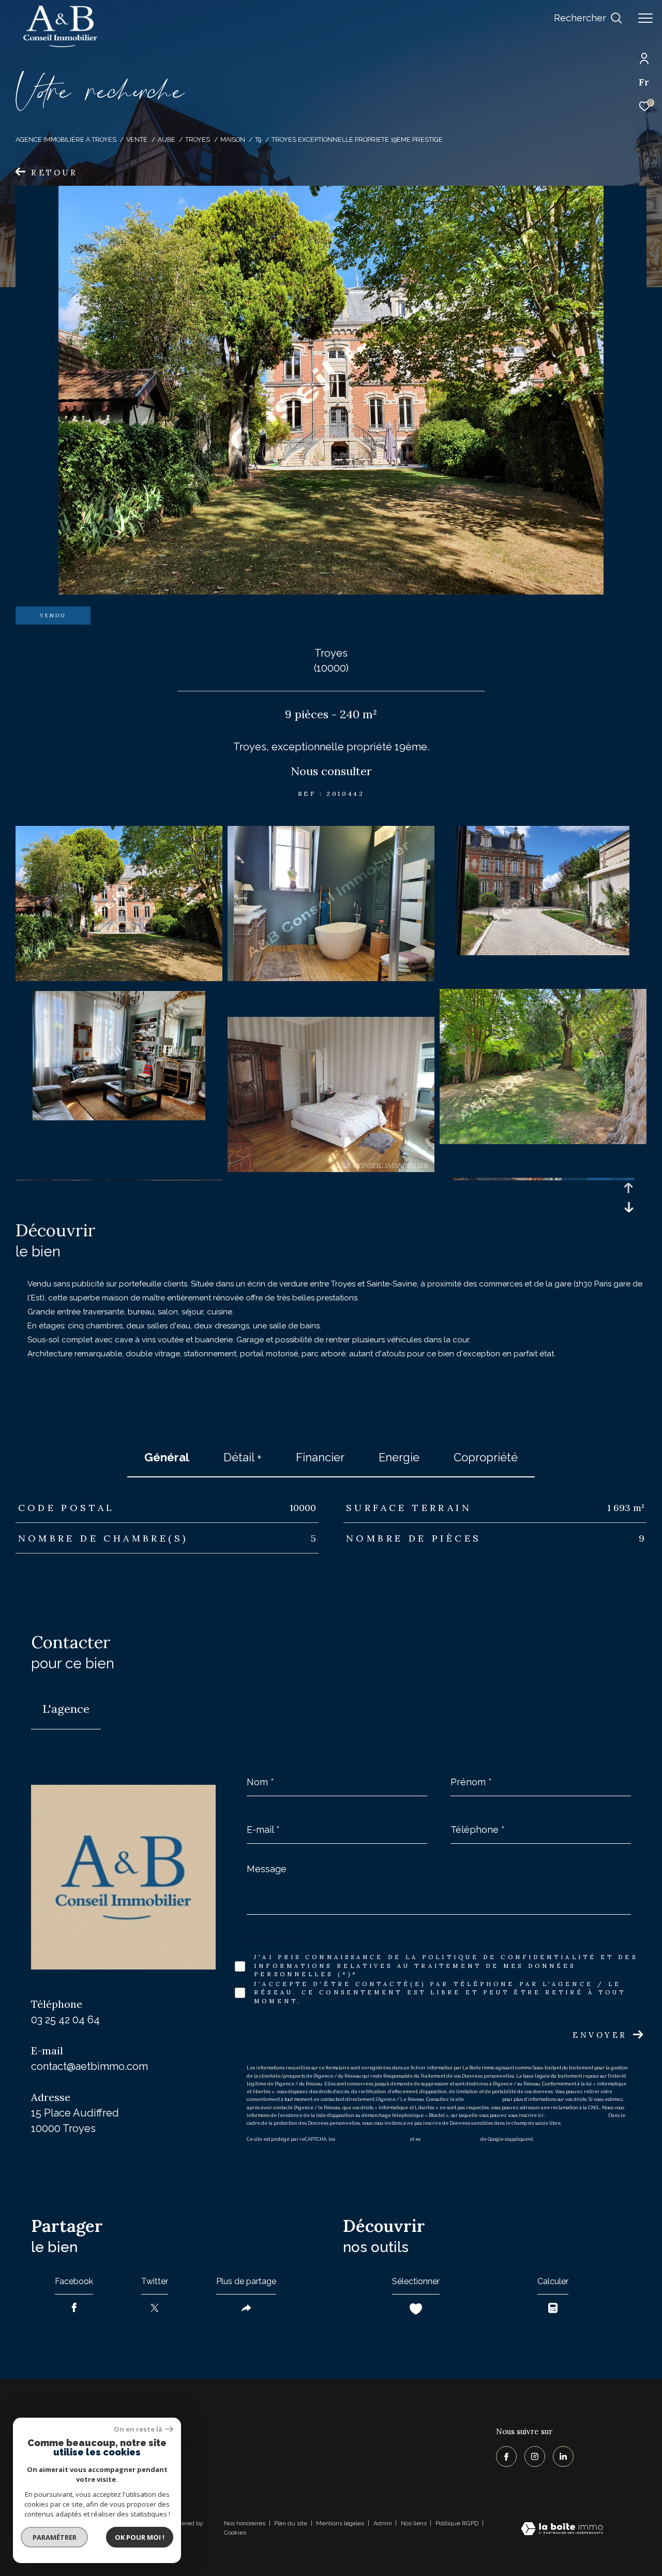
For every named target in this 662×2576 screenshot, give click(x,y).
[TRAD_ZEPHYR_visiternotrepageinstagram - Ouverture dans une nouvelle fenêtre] (535, 2456)
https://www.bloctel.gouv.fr (576, 2115)
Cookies (235, 2533)
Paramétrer (55, 2537)
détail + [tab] (243, 1457)
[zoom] (119, 979)
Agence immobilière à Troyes (66, 139)
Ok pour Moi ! (140, 2537)
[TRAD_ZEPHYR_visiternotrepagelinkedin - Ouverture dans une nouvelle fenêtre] (563, 2456)
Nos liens (415, 2523)
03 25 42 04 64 (65, 2020)
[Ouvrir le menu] (645, 18)
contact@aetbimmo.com (89, 2066)
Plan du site (291, 2523)
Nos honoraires (245, 2523)
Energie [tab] (399, 1457)
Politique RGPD (457, 2523)
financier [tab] (320, 1457)
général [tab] (167, 1457)
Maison (233, 139)
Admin (383, 2523)
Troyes (198, 139)
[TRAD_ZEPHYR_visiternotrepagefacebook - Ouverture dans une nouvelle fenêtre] (506, 2456)
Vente (137, 139)
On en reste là (138, 2429)
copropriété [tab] (486, 1457)
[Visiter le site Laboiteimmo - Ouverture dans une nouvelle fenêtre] (562, 2530)
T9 (258, 139)
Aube (167, 139)
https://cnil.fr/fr (483, 2099)
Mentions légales (341, 2523)
